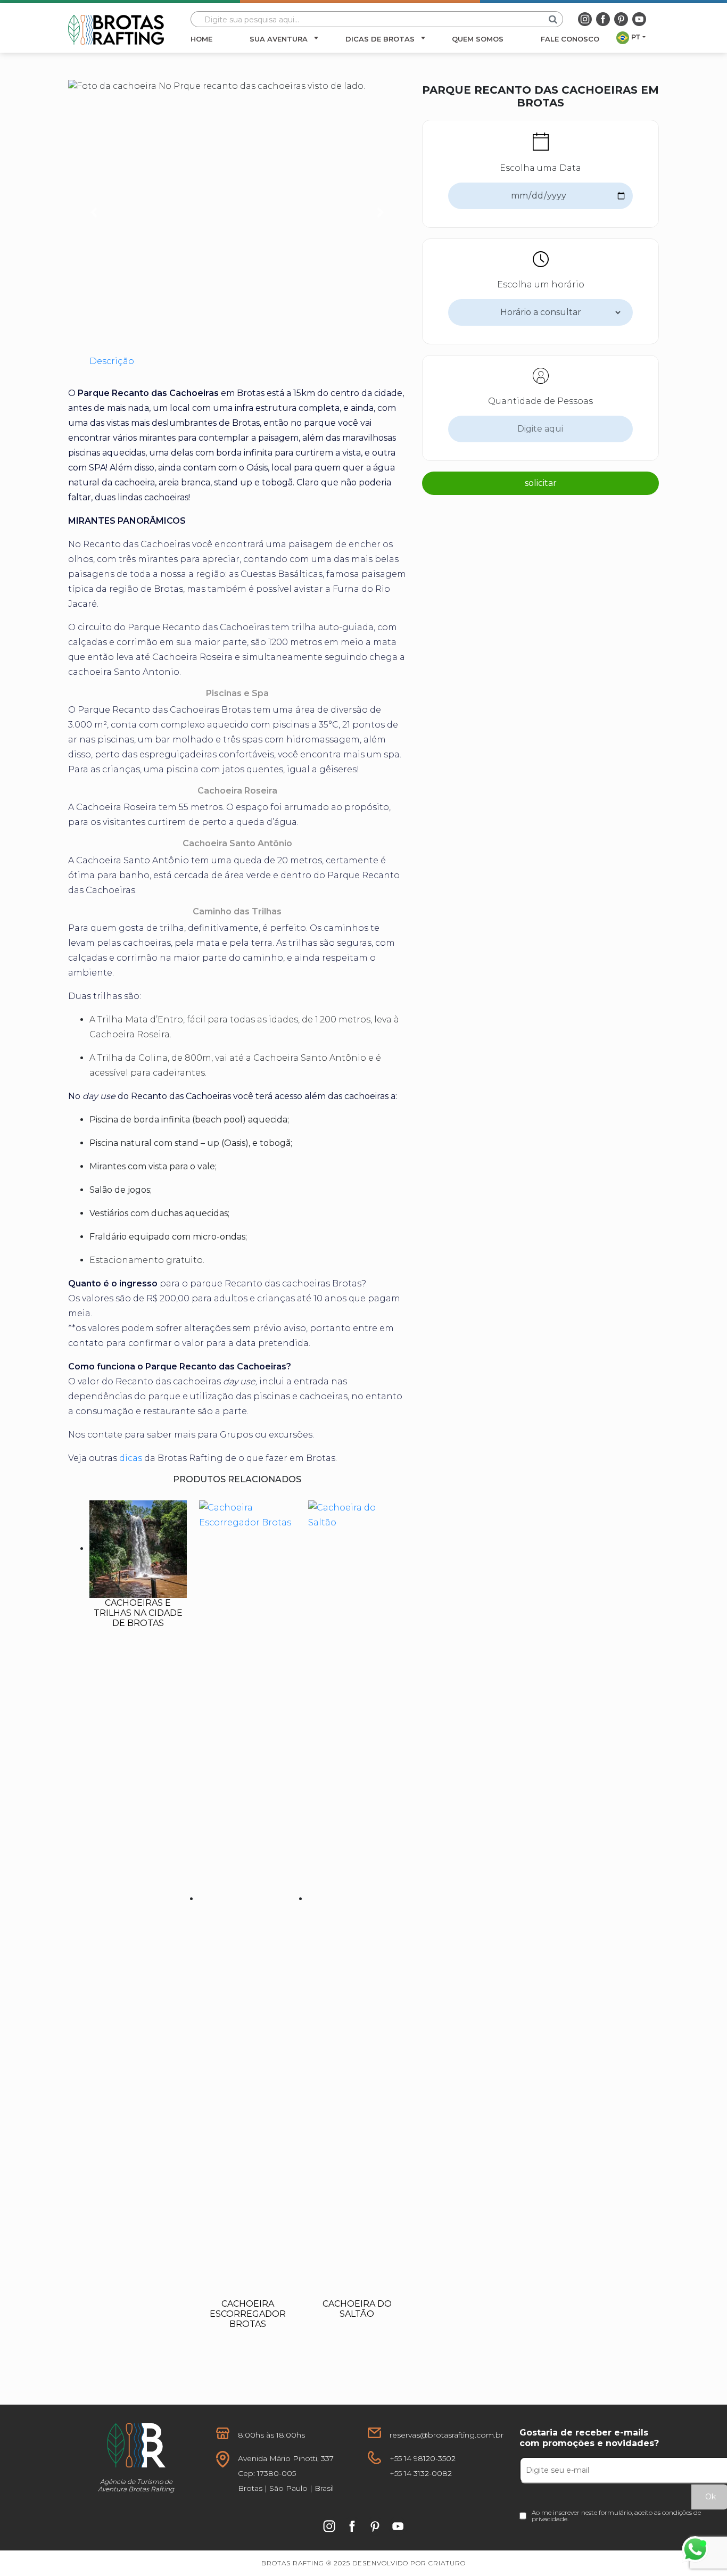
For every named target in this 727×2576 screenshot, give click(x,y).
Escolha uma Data (540, 168)
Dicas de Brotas (380, 39)
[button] (93, 212)
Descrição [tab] (112, 361)
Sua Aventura (279, 39)
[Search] (553, 19)
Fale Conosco (570, 39)
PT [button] (636, 37)
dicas (131, 1458)
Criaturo (447, 2563)
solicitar (541, 483)
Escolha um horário (541, 284)
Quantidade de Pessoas (540, 401)
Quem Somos (478, 39)
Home (201, 39)
